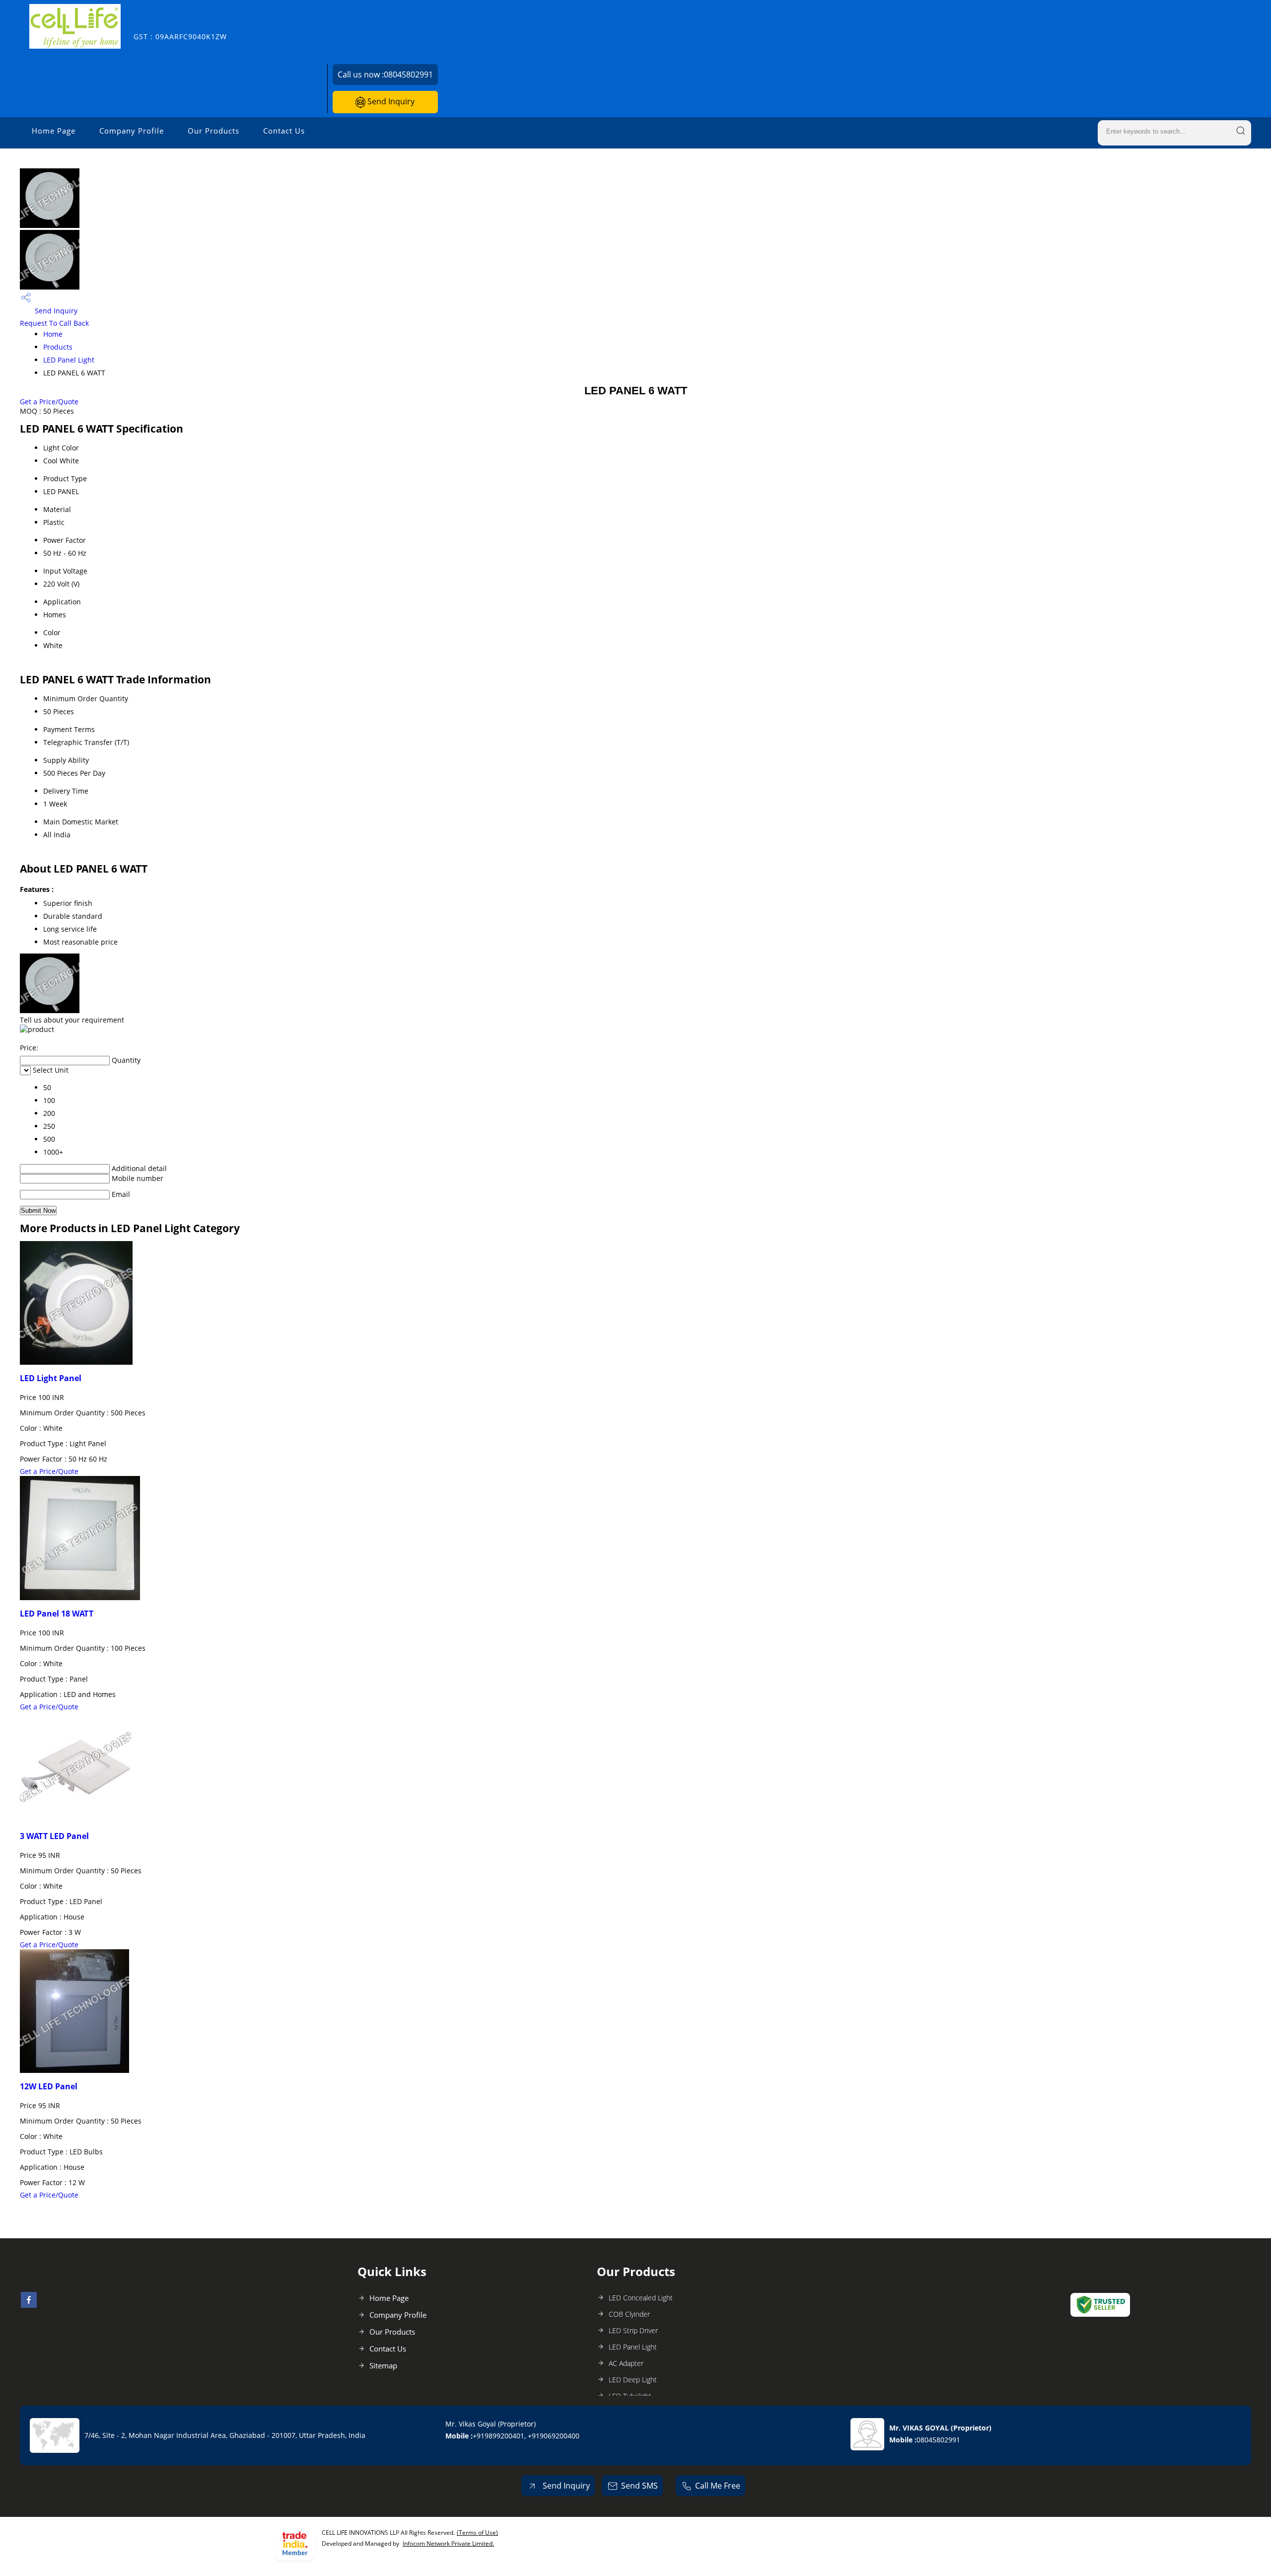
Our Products (213, 131)
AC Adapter (626, 2363)
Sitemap (383, 2365)
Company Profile (132, 131)
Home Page (54, 131)
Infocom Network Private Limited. (448, 2543)
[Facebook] (29, 2305)
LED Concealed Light (641, 2298)
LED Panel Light (69, 360)
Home (53, 334)
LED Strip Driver (633, 2330)
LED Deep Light (633, 2380)
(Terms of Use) (477, 2533)
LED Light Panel (51, 1378)
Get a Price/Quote (49, 402)
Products (58, 347)
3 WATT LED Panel (54, 1836)
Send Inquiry (390, 101)
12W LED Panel (49, 2086)
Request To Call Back (54, 323)
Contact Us (284, 131)
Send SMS (639, 2486)
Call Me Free (718, 2486)
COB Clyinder (629, 2314)
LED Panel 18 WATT (57, 1614)
